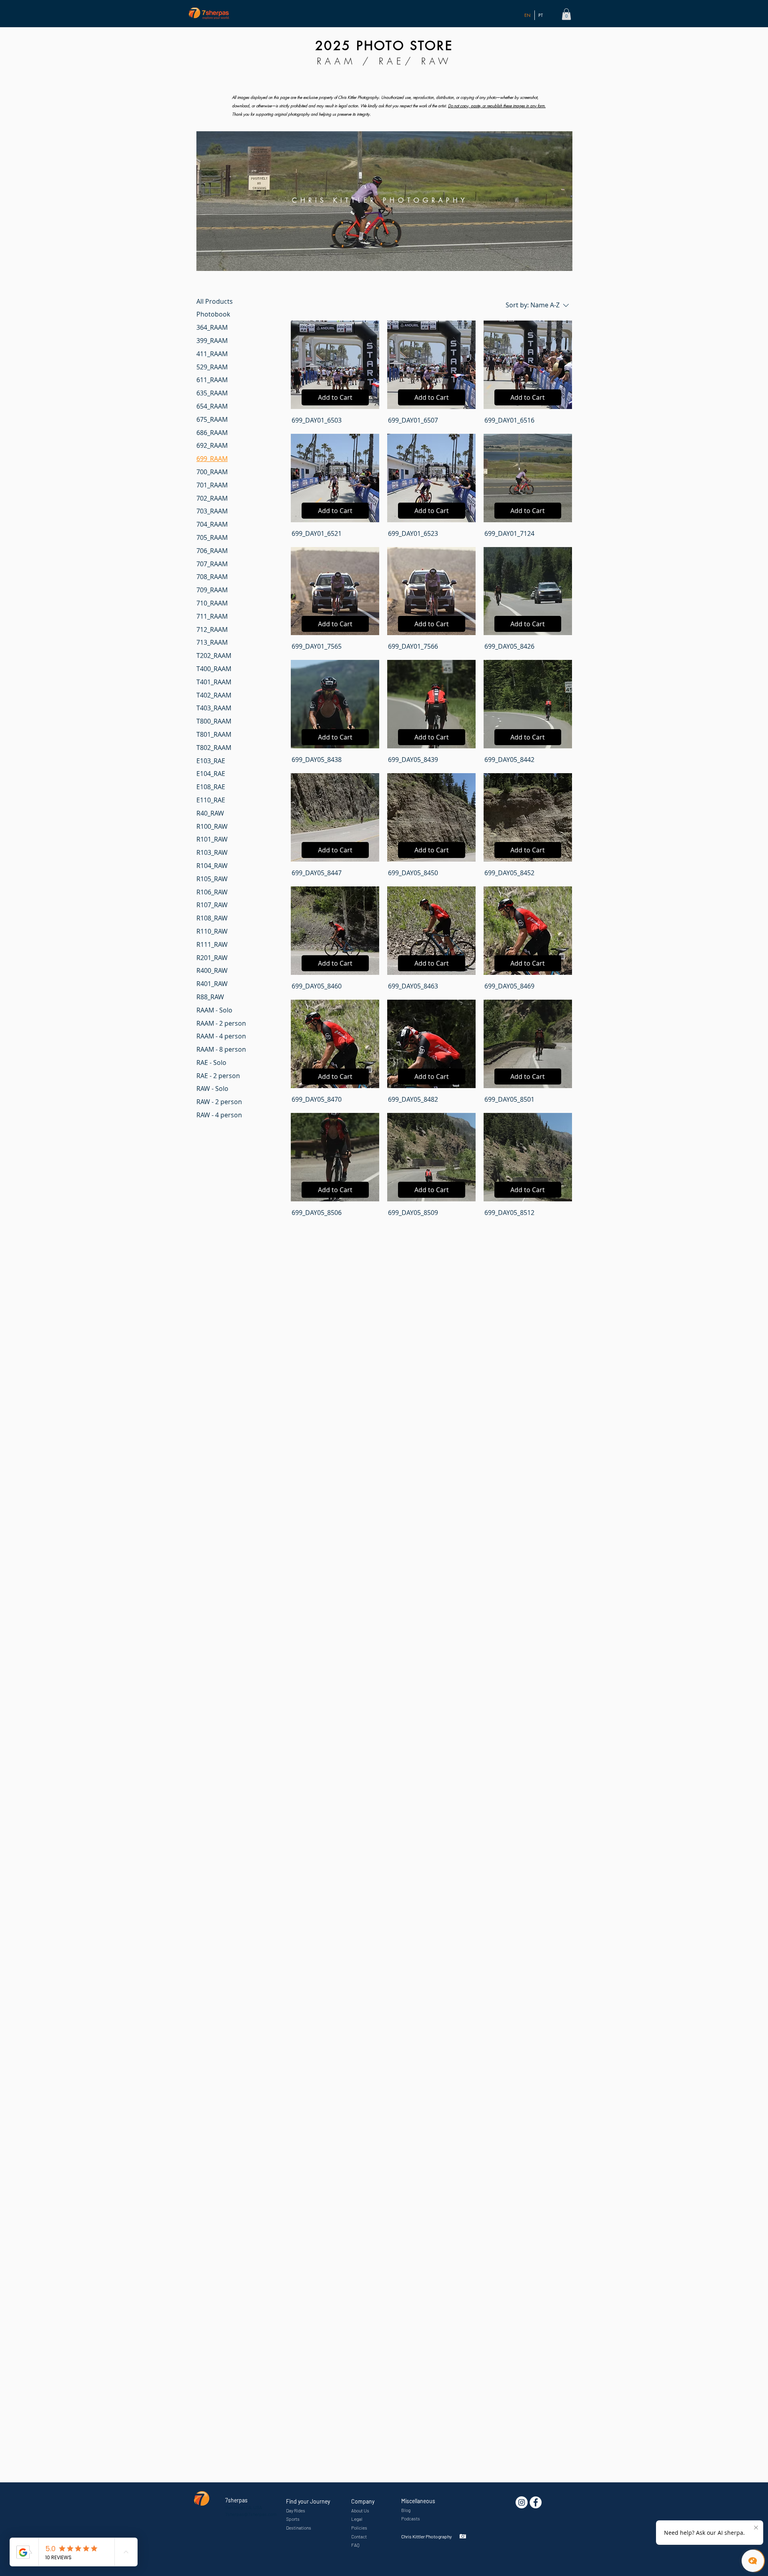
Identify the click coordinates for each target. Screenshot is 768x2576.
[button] (566, 14)
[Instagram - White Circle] (522, 2502)
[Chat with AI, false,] (753, 2561)
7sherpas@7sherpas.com (251, 2514)
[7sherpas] (536, 2502)
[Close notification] (756, 2528)
